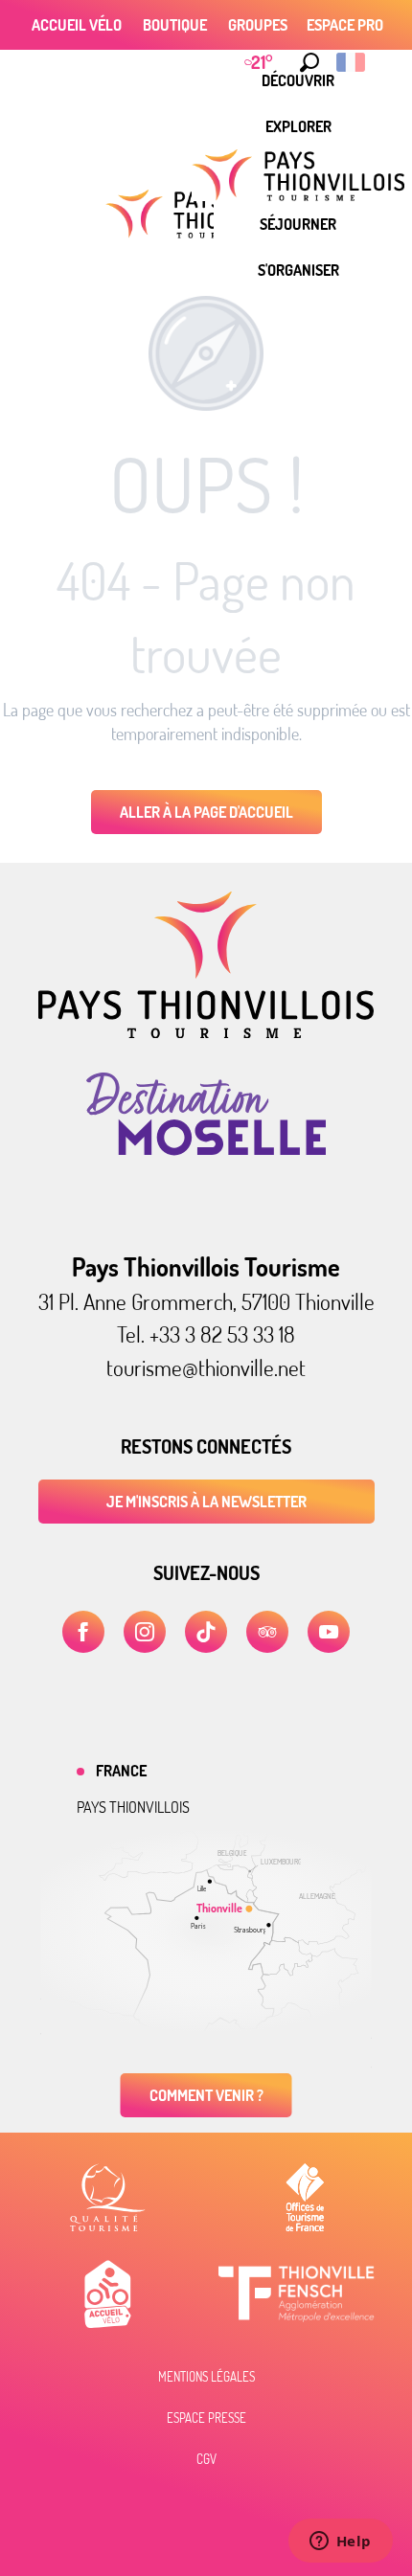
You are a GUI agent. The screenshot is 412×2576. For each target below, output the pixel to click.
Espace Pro (345, 25)
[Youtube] (329, 1632)
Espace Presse (206, 2418)
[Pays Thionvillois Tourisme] (206, 1032)
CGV (206, 2459)
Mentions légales (206, 2377)
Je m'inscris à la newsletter (206, 1502)
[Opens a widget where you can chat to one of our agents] (340, 2542)
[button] (309, 62)
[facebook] (83, 1632)
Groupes (258, 25)
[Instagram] (145, 1632)
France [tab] (121, 1771)
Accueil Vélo (77, 25)
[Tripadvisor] (267, 1632)
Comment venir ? (206, 2095)
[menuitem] (298, 126)
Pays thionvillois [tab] (133, 1807)
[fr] (352, 62)
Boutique (175, 25)
